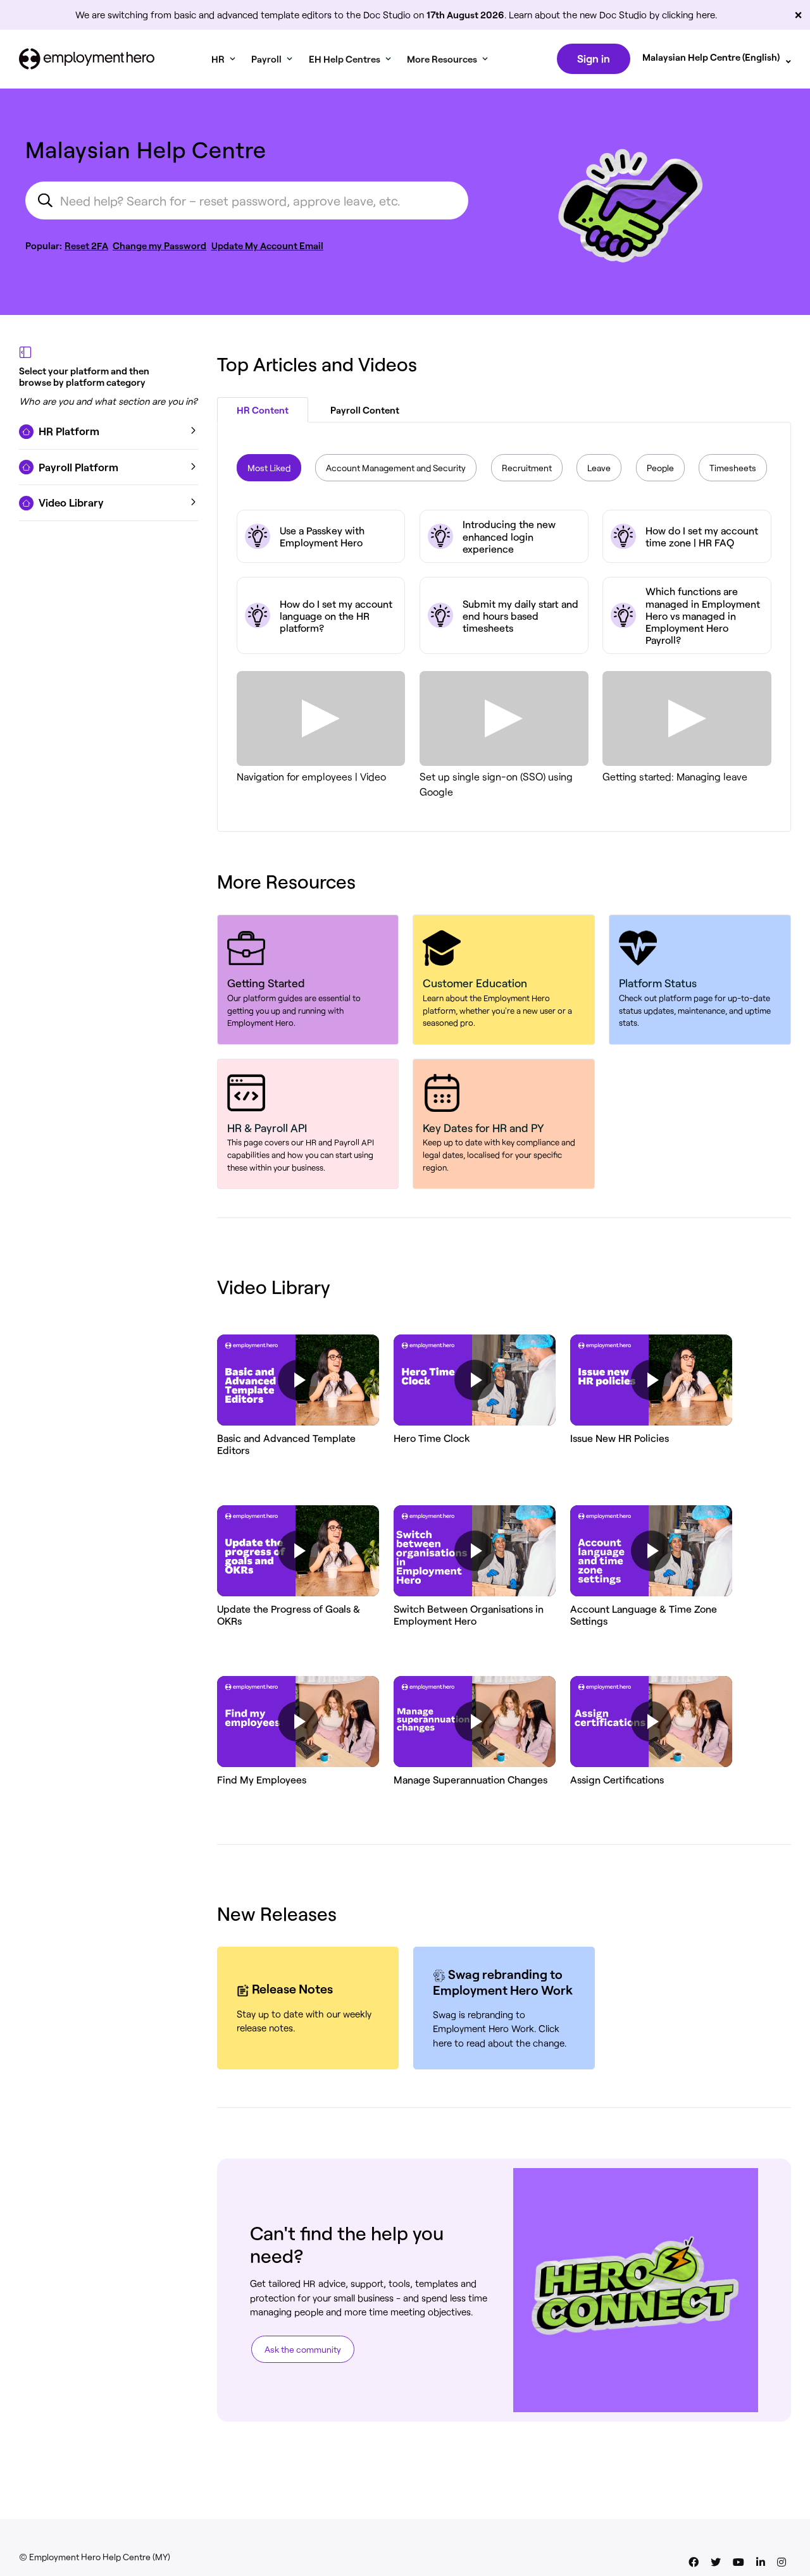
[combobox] (247, 200)
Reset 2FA (86, 245)
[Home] (87, 59)
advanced (238, 15)
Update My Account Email (267, 245)
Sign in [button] (594, 58)
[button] (109, 431)
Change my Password (159, 245)
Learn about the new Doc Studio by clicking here (612, 15)
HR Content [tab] (263, 410)
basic (185, 15)
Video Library (274, 1286)
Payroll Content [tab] (365, 410)
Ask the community (303, 2349)
